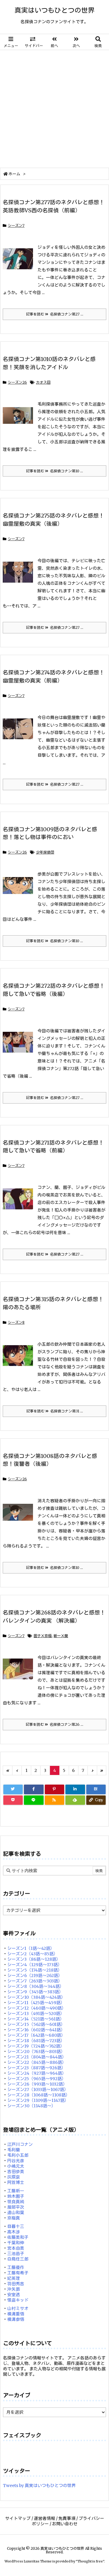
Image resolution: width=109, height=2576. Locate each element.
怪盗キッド (18, 2300)
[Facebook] (34, 1789)
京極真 (14, 2218)
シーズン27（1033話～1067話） (38, 2090)
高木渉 (14, 2232)
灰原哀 (14, 2177)
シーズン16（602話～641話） (36, 2030)
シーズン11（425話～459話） (36, 2003)
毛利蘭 (14, 2150)
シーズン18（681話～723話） (36, 2041)
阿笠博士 (16, 2182)
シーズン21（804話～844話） (37, 2057)
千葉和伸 (16, 2243)
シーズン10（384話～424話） (36, 1997)
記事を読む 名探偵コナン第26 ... (54, 1724)
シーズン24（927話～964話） (37, 2073)
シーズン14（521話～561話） (36, 2019)
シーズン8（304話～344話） (36, 1986)
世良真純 (16, 2202)
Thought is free (90, 2561)
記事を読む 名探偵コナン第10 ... (54, 471)
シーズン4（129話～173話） (35, 1965)
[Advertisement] (54, 107)
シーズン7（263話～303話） (35, 1981)
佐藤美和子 (18, 2237)
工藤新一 (16, 2191)
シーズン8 (16, 1322)
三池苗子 (16, 2254)
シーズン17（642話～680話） (36, 2035)
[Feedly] (75, 1800)
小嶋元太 (16, 2166)
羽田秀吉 (16, 2284)
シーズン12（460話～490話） (37, 2008)
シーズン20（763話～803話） (36, 2052)
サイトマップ (18, 2518)
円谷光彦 (16, 2161)
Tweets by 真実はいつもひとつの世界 (39, 2486)
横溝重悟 (16, 2314)
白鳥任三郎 (18, 2259)
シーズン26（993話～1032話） (37, 2084)
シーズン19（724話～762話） (36, 2046)
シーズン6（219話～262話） (35, 1976)
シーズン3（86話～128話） (34, 1959)
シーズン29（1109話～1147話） (38, 2100)
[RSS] (54, 1800)
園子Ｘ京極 (43, 1636)
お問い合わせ (65, 2524)
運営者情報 (45, 2518)
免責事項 (67, 2518)
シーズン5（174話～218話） (35, 1970)
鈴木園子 (16, 2196)
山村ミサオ (18, 2308)
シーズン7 (16, 225)
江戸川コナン (20, 2144)
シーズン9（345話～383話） (35, 1992)
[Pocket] (13, 1800)
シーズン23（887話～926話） (36, 2068)
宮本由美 (16, 2248)
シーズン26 (17, 382)
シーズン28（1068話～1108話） (39, 2095)
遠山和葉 (16, 2213)
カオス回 (43, 382)
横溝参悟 (16, 2319)
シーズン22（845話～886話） (37, 2062)
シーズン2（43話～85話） (33, 1954)
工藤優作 (16, 2267)
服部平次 (16, 2207)
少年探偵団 (45, 852)
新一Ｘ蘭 (61, 1636)
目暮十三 (16, 2226)
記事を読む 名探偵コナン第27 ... (55, 314)
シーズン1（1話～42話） (31, 1948)
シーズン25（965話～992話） (37, 2079)
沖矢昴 (14, 2289)
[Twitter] (13, 1789)
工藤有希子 (18, 2273)
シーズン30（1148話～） (31, 2106)
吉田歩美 (16, 2172)
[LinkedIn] (75, 1789)
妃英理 (14, 2278)
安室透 (14, 2295)
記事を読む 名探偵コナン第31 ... (55, 1411)
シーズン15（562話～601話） (36, 2024)
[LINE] (34, 1800)
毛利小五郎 (18, 2155)
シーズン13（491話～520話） (36, 2014)
